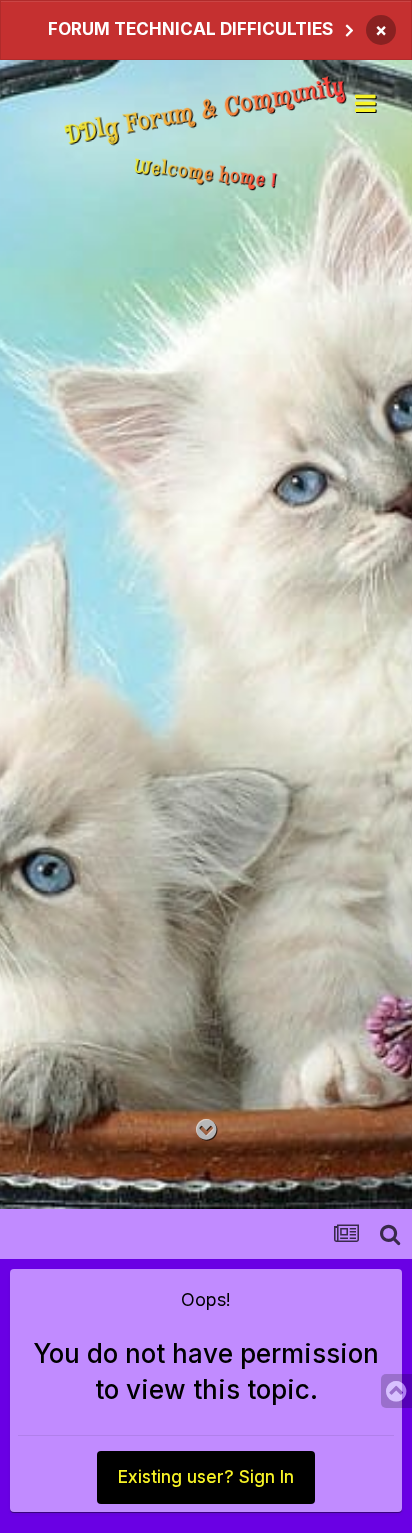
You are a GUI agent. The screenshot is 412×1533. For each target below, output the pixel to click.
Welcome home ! (206, 173)
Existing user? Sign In (206, 1478)
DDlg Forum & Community (206, 112)
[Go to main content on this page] (206, 1130)
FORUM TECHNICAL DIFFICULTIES (190, 29)
